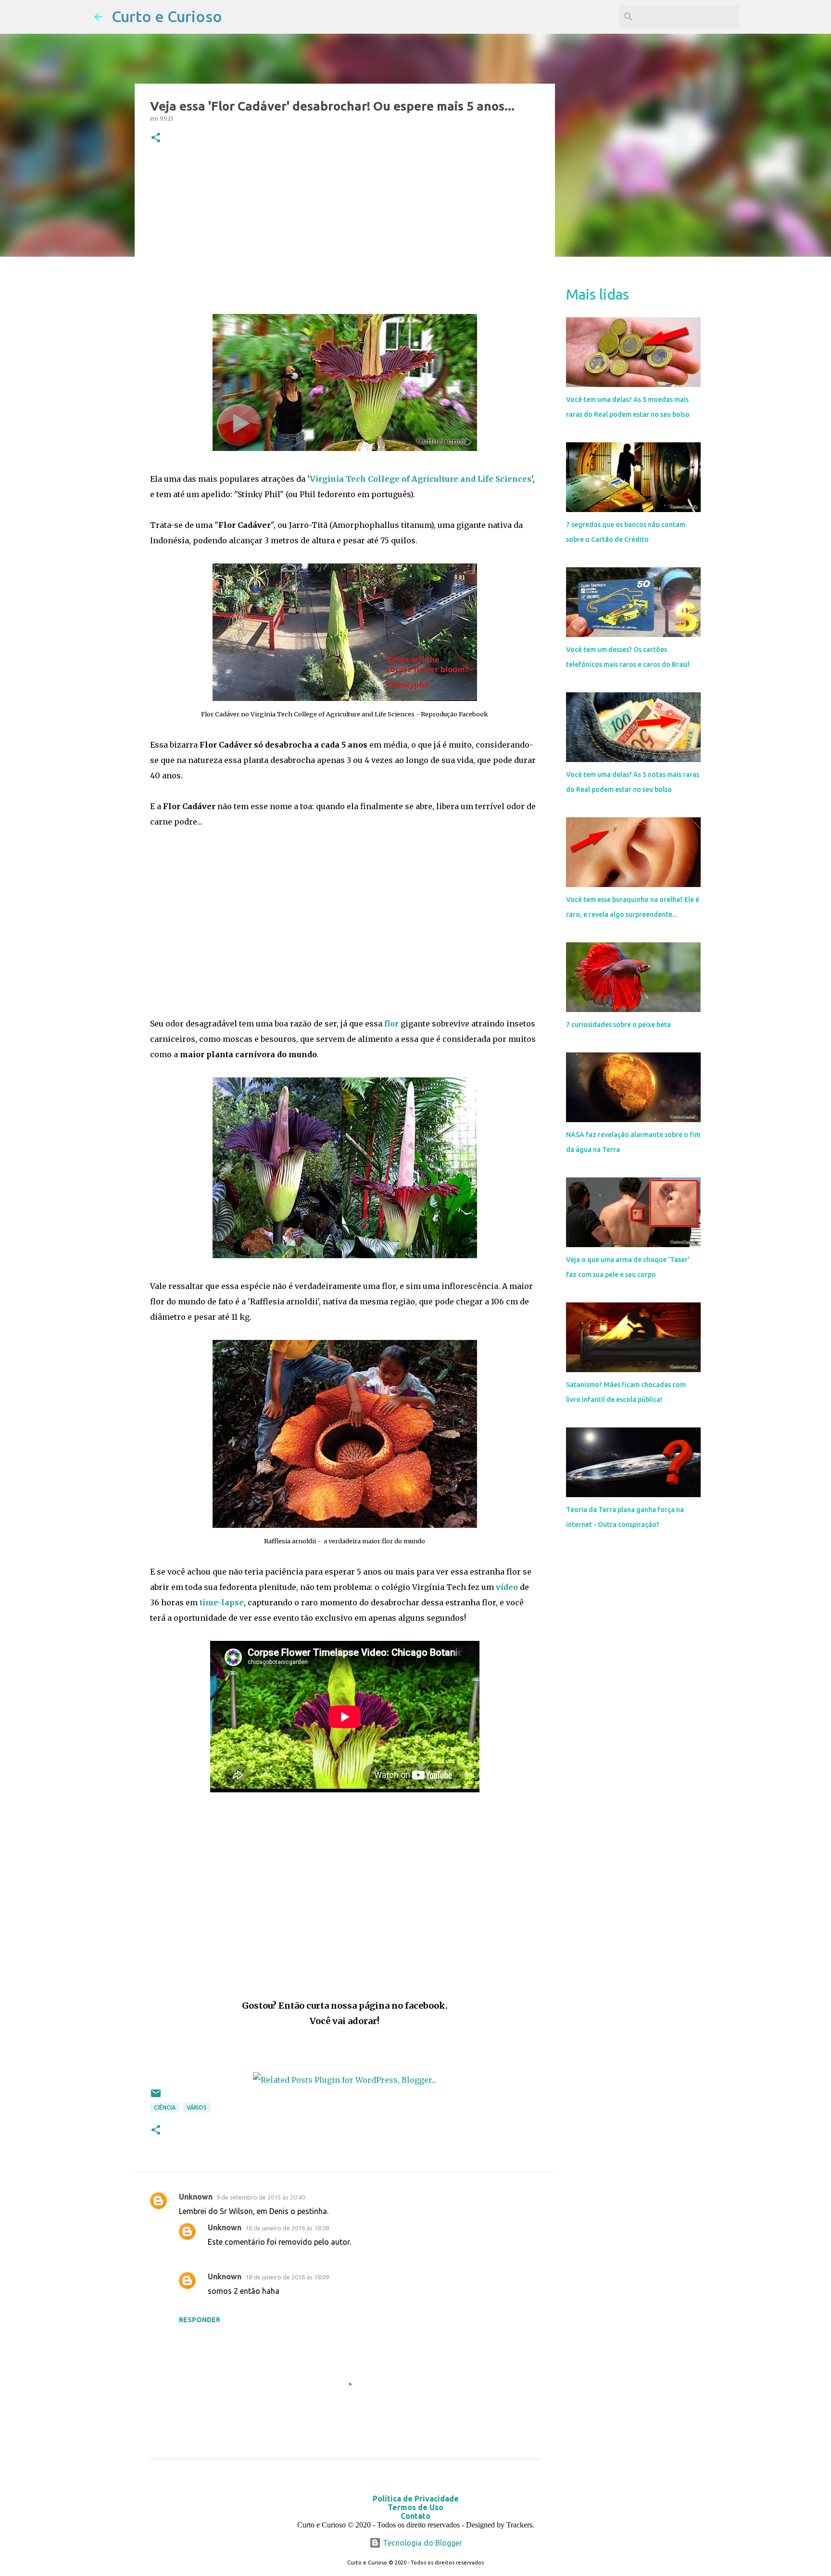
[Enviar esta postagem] (156, 2097)
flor (391, 1024)
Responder (200, 2320)
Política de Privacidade (416, 2499)
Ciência (165, 2107)
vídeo (507, 1587)
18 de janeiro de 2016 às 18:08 (287, 2228)
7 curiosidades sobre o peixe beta (618, 1025)
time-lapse (222, 1602)
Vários (197, 2107)
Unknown (196, 2197)
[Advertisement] (345, 231)
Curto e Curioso (167, 16)
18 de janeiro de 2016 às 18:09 (287, 2277)
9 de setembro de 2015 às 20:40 (261, 2197)
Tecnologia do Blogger (422, 2543)
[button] (156, 138)
